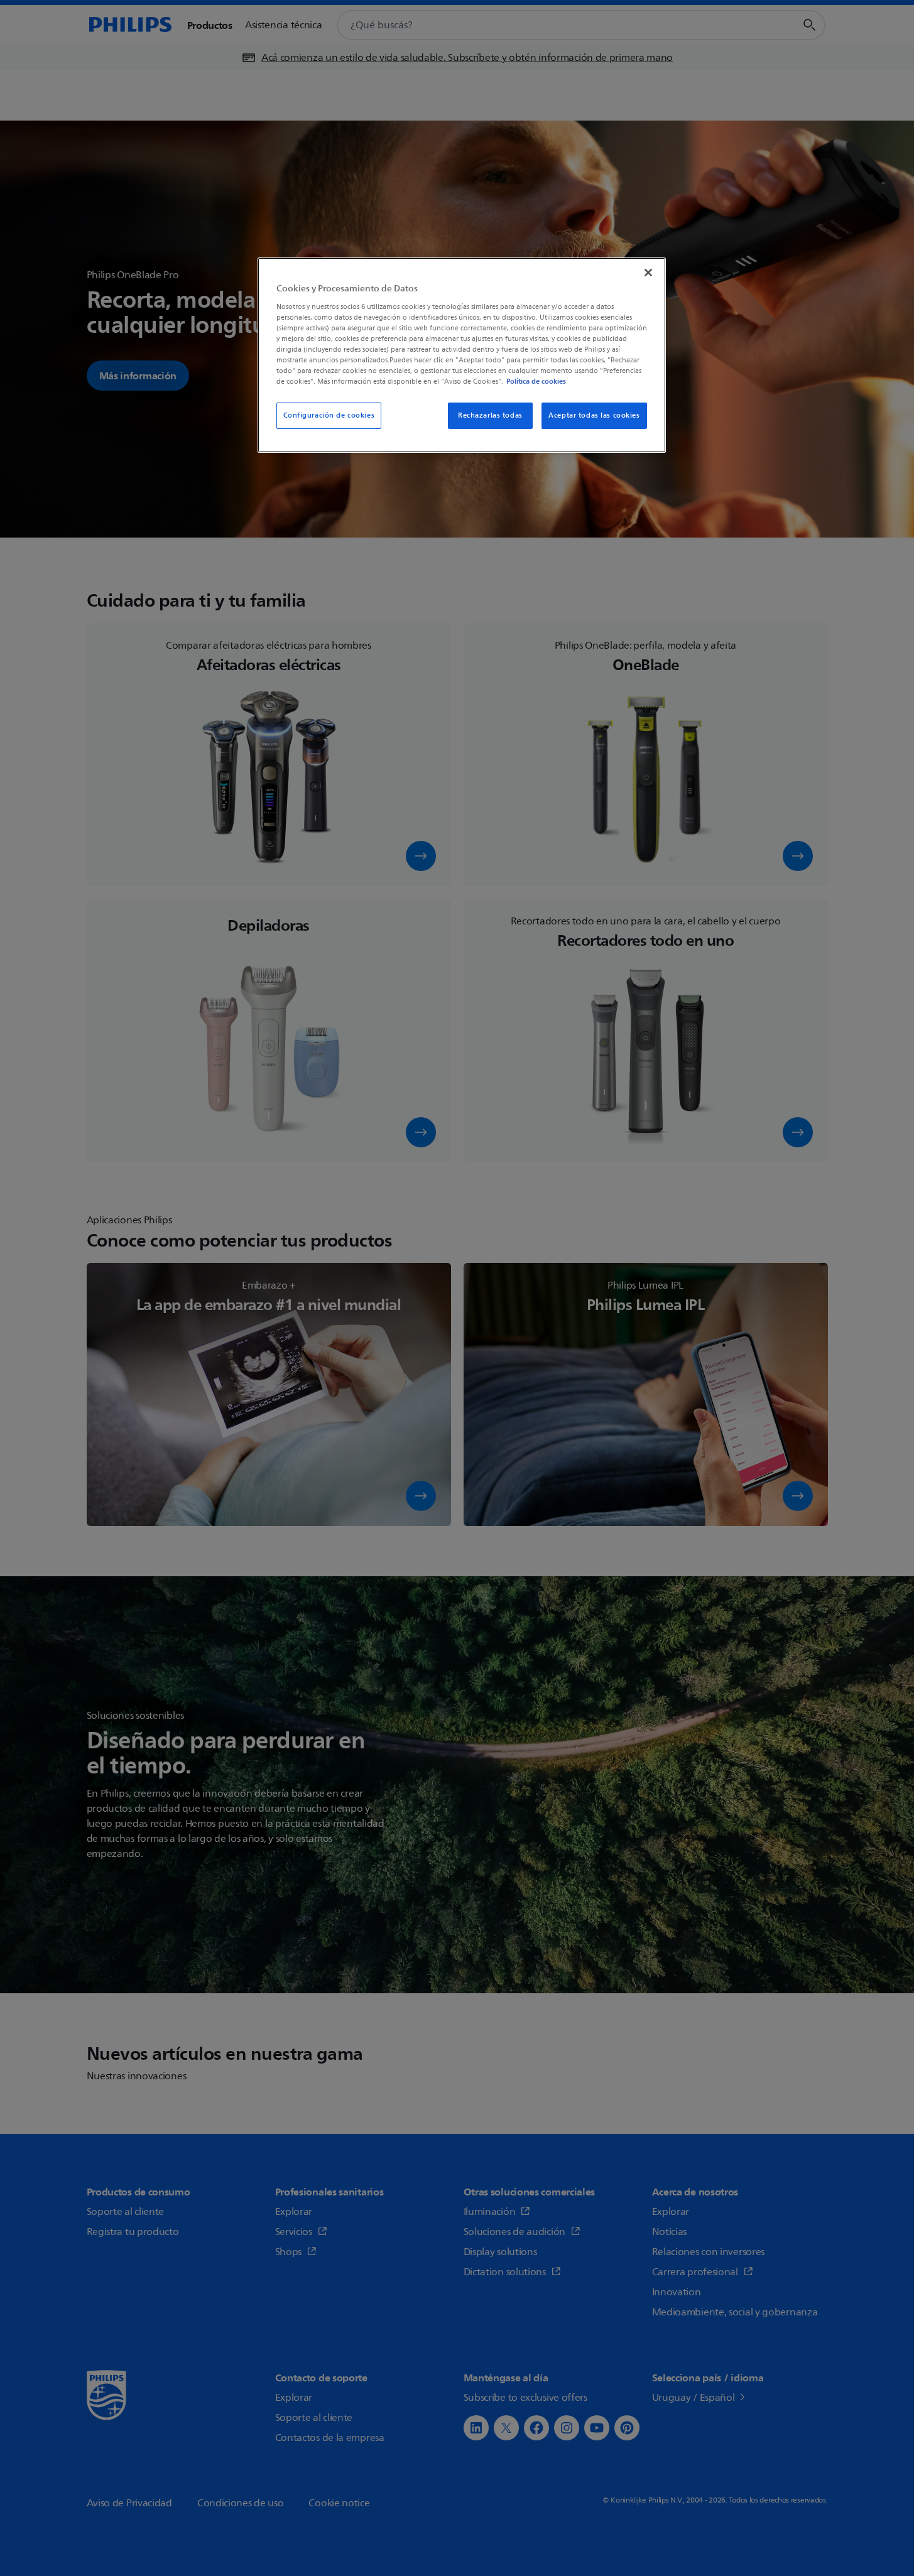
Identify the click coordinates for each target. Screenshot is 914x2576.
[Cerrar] (648, 273)
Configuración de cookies (329, 415)
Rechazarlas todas (490, 415)
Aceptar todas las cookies (594, 415)
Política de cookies (536, 381)
